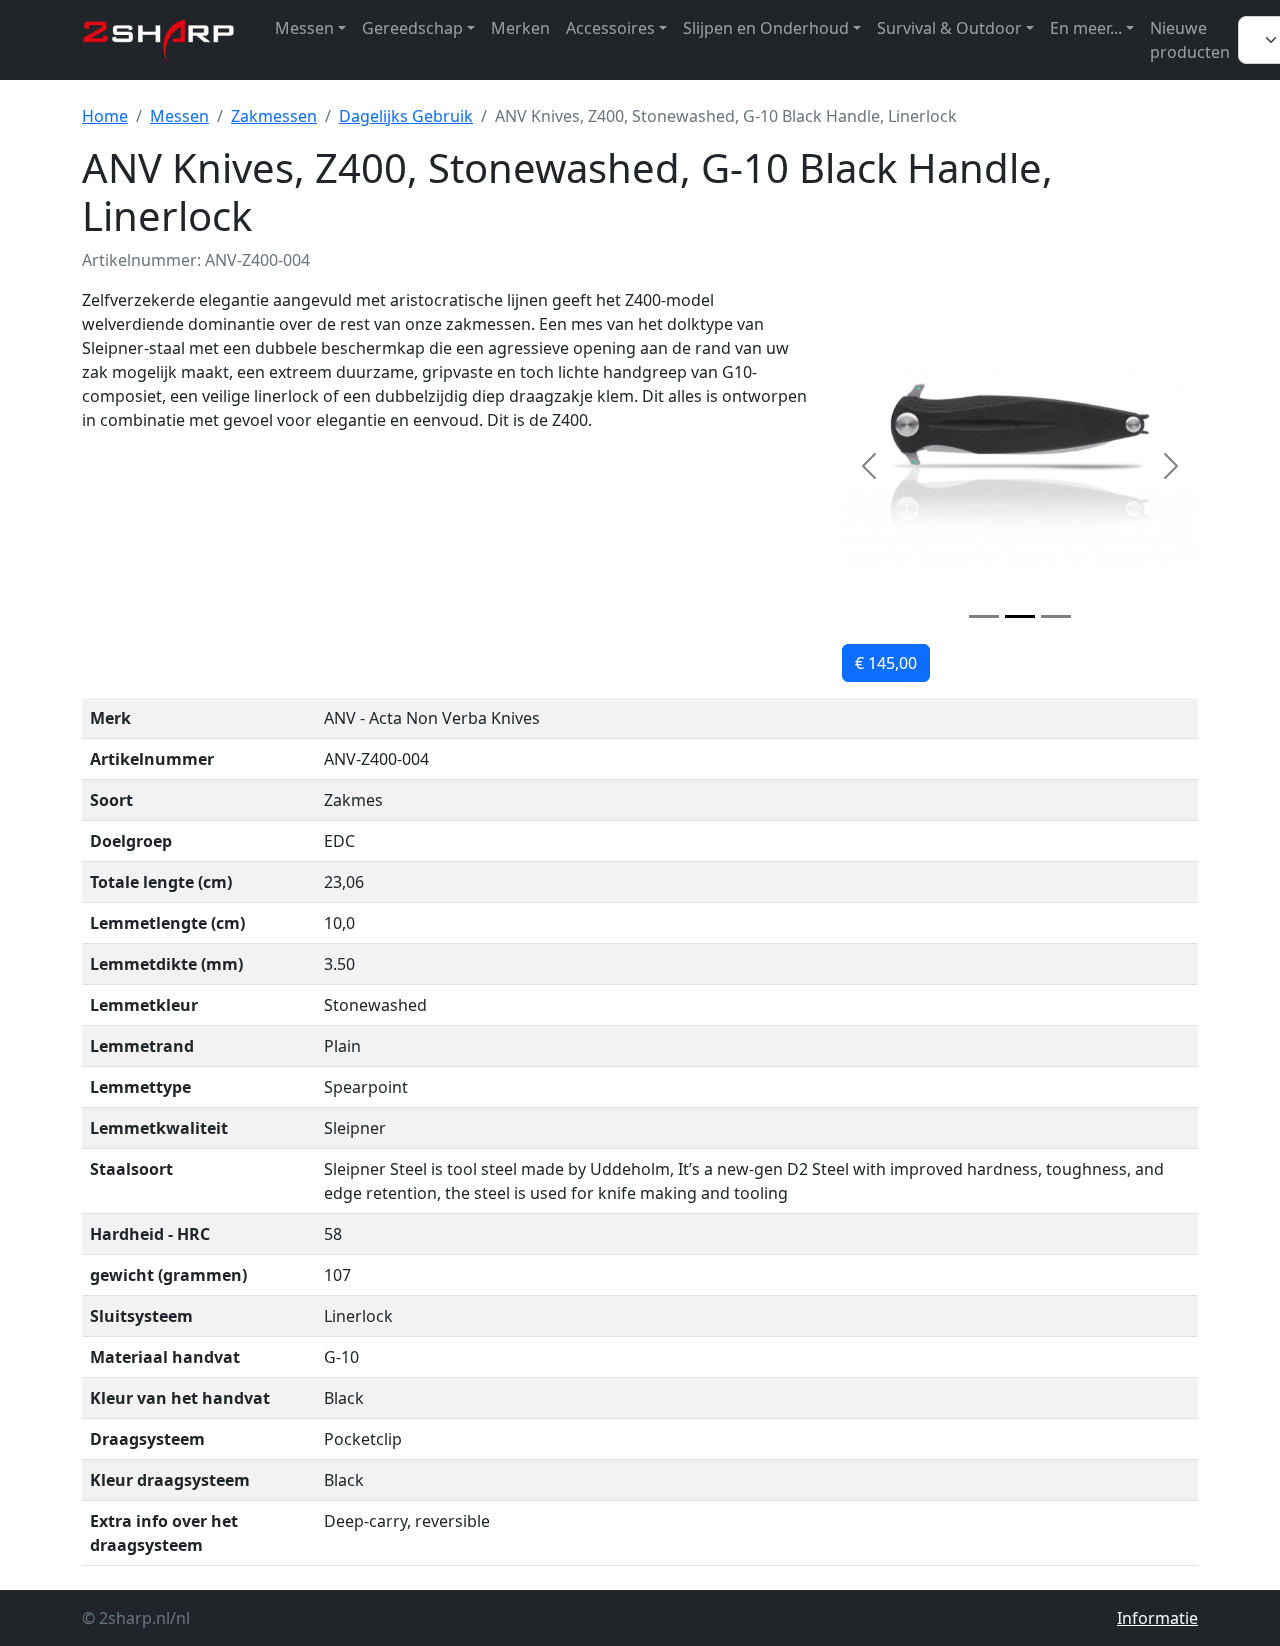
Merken (520, 28)
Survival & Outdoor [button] (949, 28)
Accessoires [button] (610, 28)
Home (105, 116)
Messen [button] (304, 28)
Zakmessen (274, 116)
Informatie (1157, 1618)
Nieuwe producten (1190, 40)
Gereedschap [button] (412, 28)
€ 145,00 (886, 663)
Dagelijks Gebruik (406, 116)
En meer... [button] (1086, 28)
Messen (179, 116)
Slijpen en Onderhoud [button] (766, 28)
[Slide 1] (984, 616)
